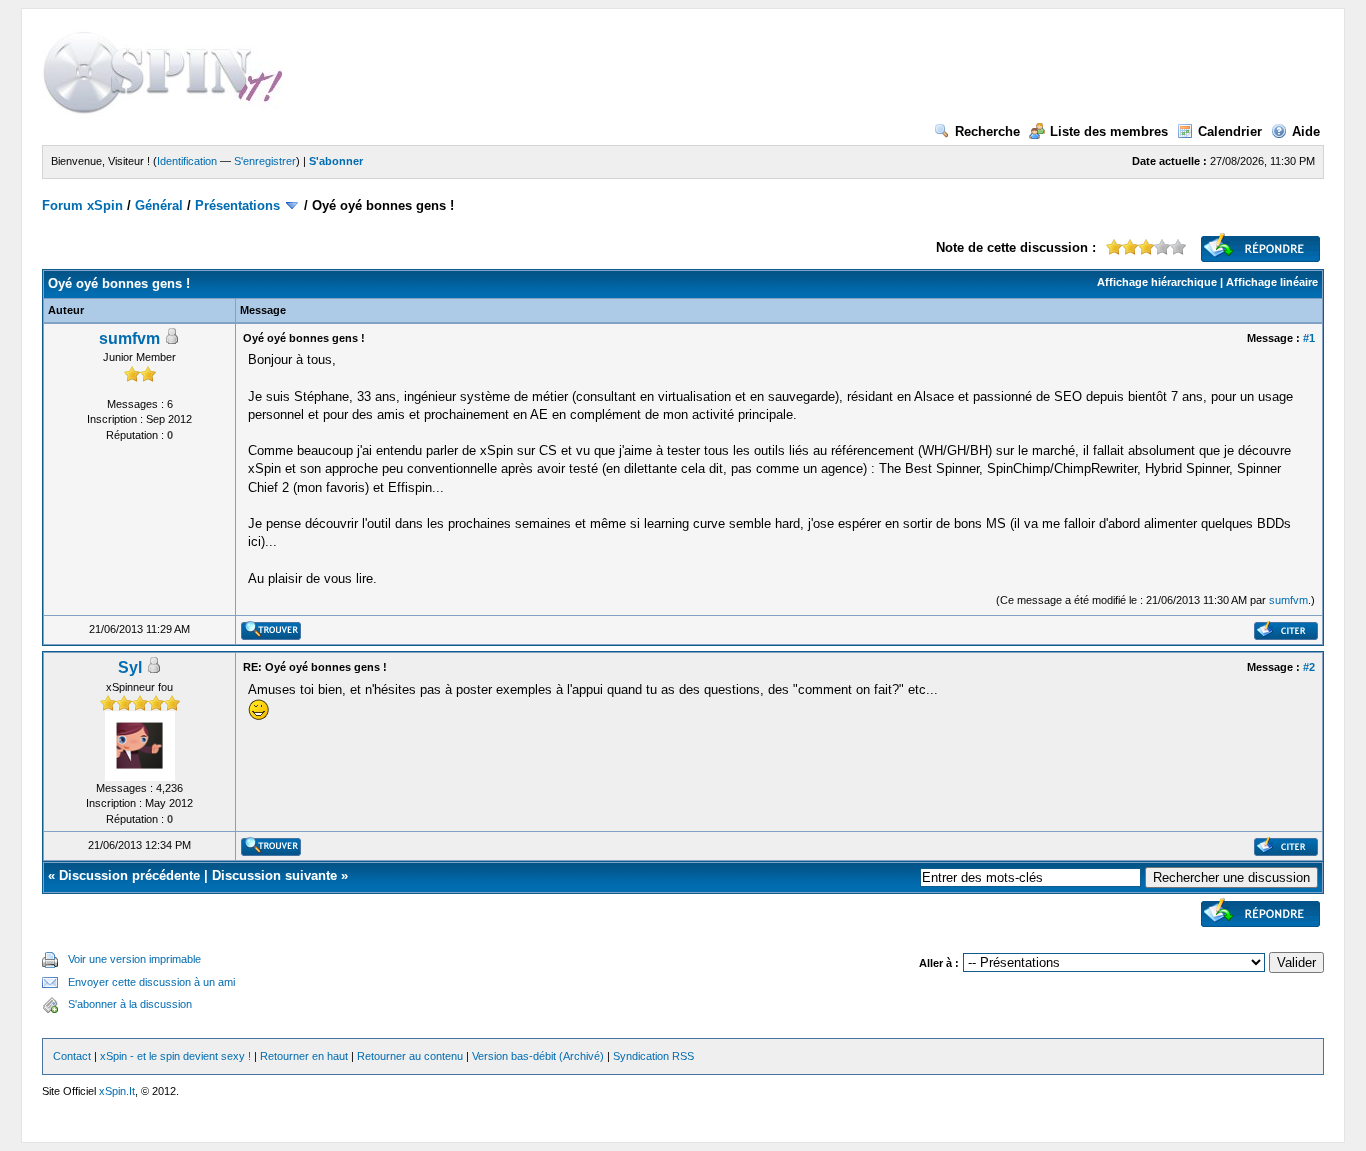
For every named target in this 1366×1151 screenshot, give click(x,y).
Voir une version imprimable (134, 959)
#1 (1309, 338)
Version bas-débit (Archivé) (538, 1056)
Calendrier (1230, 131)
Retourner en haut (304, 1056)
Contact (72, 1056)
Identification (187, 161)
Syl (130, 667)
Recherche (987, 131)
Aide (1306, 131)
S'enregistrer (265, 161)
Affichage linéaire (1272, 282)
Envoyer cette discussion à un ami (151, 982)
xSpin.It (117, 1091)
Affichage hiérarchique (1157, 282)
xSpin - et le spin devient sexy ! (175, 1056)
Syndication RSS (653, 1056)
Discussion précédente (129, 875)
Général (159, 205)
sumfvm (129, 338)
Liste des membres (1109, 131)
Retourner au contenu (410, 1056)
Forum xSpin (82, 205)
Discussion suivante (274, 875)
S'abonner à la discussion (130, 1004)
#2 (1309, 667)
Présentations (237, 205)
